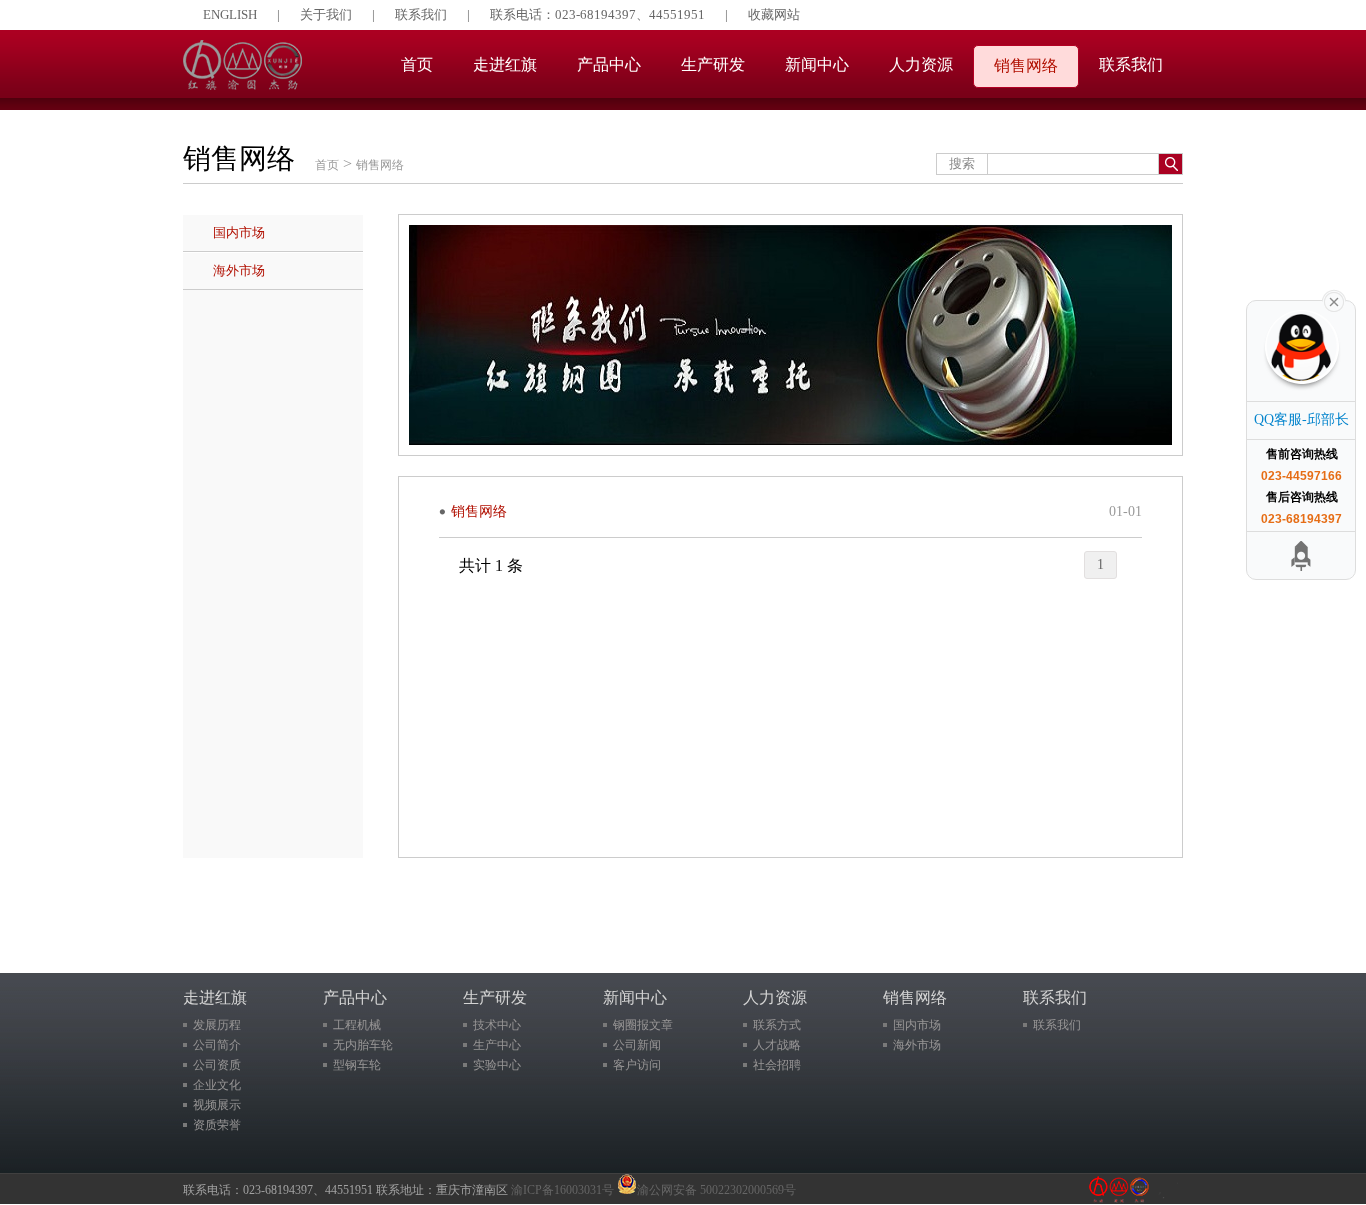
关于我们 (326, 14)
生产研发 (713, 64)
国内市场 (239, 232)
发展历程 (217, 1025)
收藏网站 (774, 14)
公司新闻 (637, 1045)
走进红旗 (505, 64)
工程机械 (357, 1025)
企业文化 (217, 1085)
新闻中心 (817, 64)
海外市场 (239, 270)
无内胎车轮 (363, 1045)
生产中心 (497, 1045)
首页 (417, 64)
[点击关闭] (1334, 300)
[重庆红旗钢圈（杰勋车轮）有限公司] (242, 84)
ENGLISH (230, 14)
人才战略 (777, 1045)
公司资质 (217, 1065)
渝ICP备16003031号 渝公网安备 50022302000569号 (653, 1190)
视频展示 (217, 1105)
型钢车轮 (357, 1065)
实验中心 (497, 1065)
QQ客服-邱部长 (1301, 419)
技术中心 (497, 1025)
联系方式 (777, 1025)
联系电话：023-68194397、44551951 (597, 14)
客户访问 (637, 1065)
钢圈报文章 (643, 1025)
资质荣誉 (217, 1125)
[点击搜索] (1170, 164)
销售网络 (1026, 65)
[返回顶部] (1302, 555)
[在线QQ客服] (1300, 356)
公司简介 (217, 1045)
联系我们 (421, 14)
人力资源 (921, 64)
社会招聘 (777, 1065)
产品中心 (609, 64)
